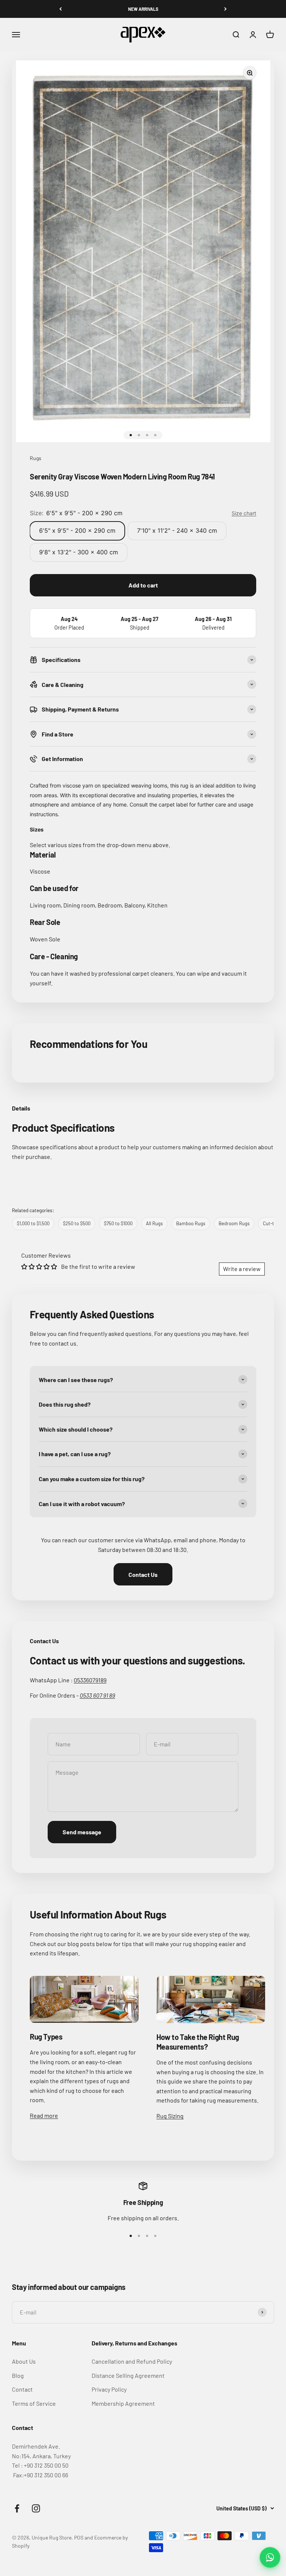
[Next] (225, 9)
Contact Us (143, 1574)
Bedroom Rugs (234, 1223)
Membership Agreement (123, 2403)
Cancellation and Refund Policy (132, 2361)
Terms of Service (34, 2403)
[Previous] (61, 9)
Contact (22, 2389)
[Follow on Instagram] (36, 2508)
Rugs (36, 458)
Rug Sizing (170, 2116)
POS (79, 2537)
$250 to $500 (77, 1223)
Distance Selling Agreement (128, 2375)
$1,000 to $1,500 (33, 1223)
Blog (18, 2375)
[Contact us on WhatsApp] (270, 2557)
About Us (24, 2361)
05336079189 (90, 1680)
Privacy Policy (109, 2389)
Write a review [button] (242, 1269)
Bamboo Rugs (191, 1223)
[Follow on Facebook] (17, 2508)
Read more (44, 2115)
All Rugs (154, 1223)
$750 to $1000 (118, 1223)
